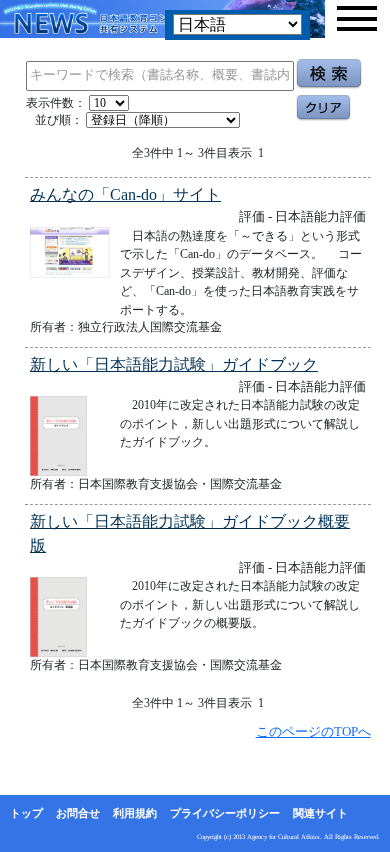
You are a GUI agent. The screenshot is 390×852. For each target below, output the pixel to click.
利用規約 (135, 813)
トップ (26, 813)
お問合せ (78, 813)
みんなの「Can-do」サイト (125, 194)
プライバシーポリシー (225, 813)
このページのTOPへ (313, 731)
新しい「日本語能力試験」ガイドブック (174, 364)
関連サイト (320, 813)
